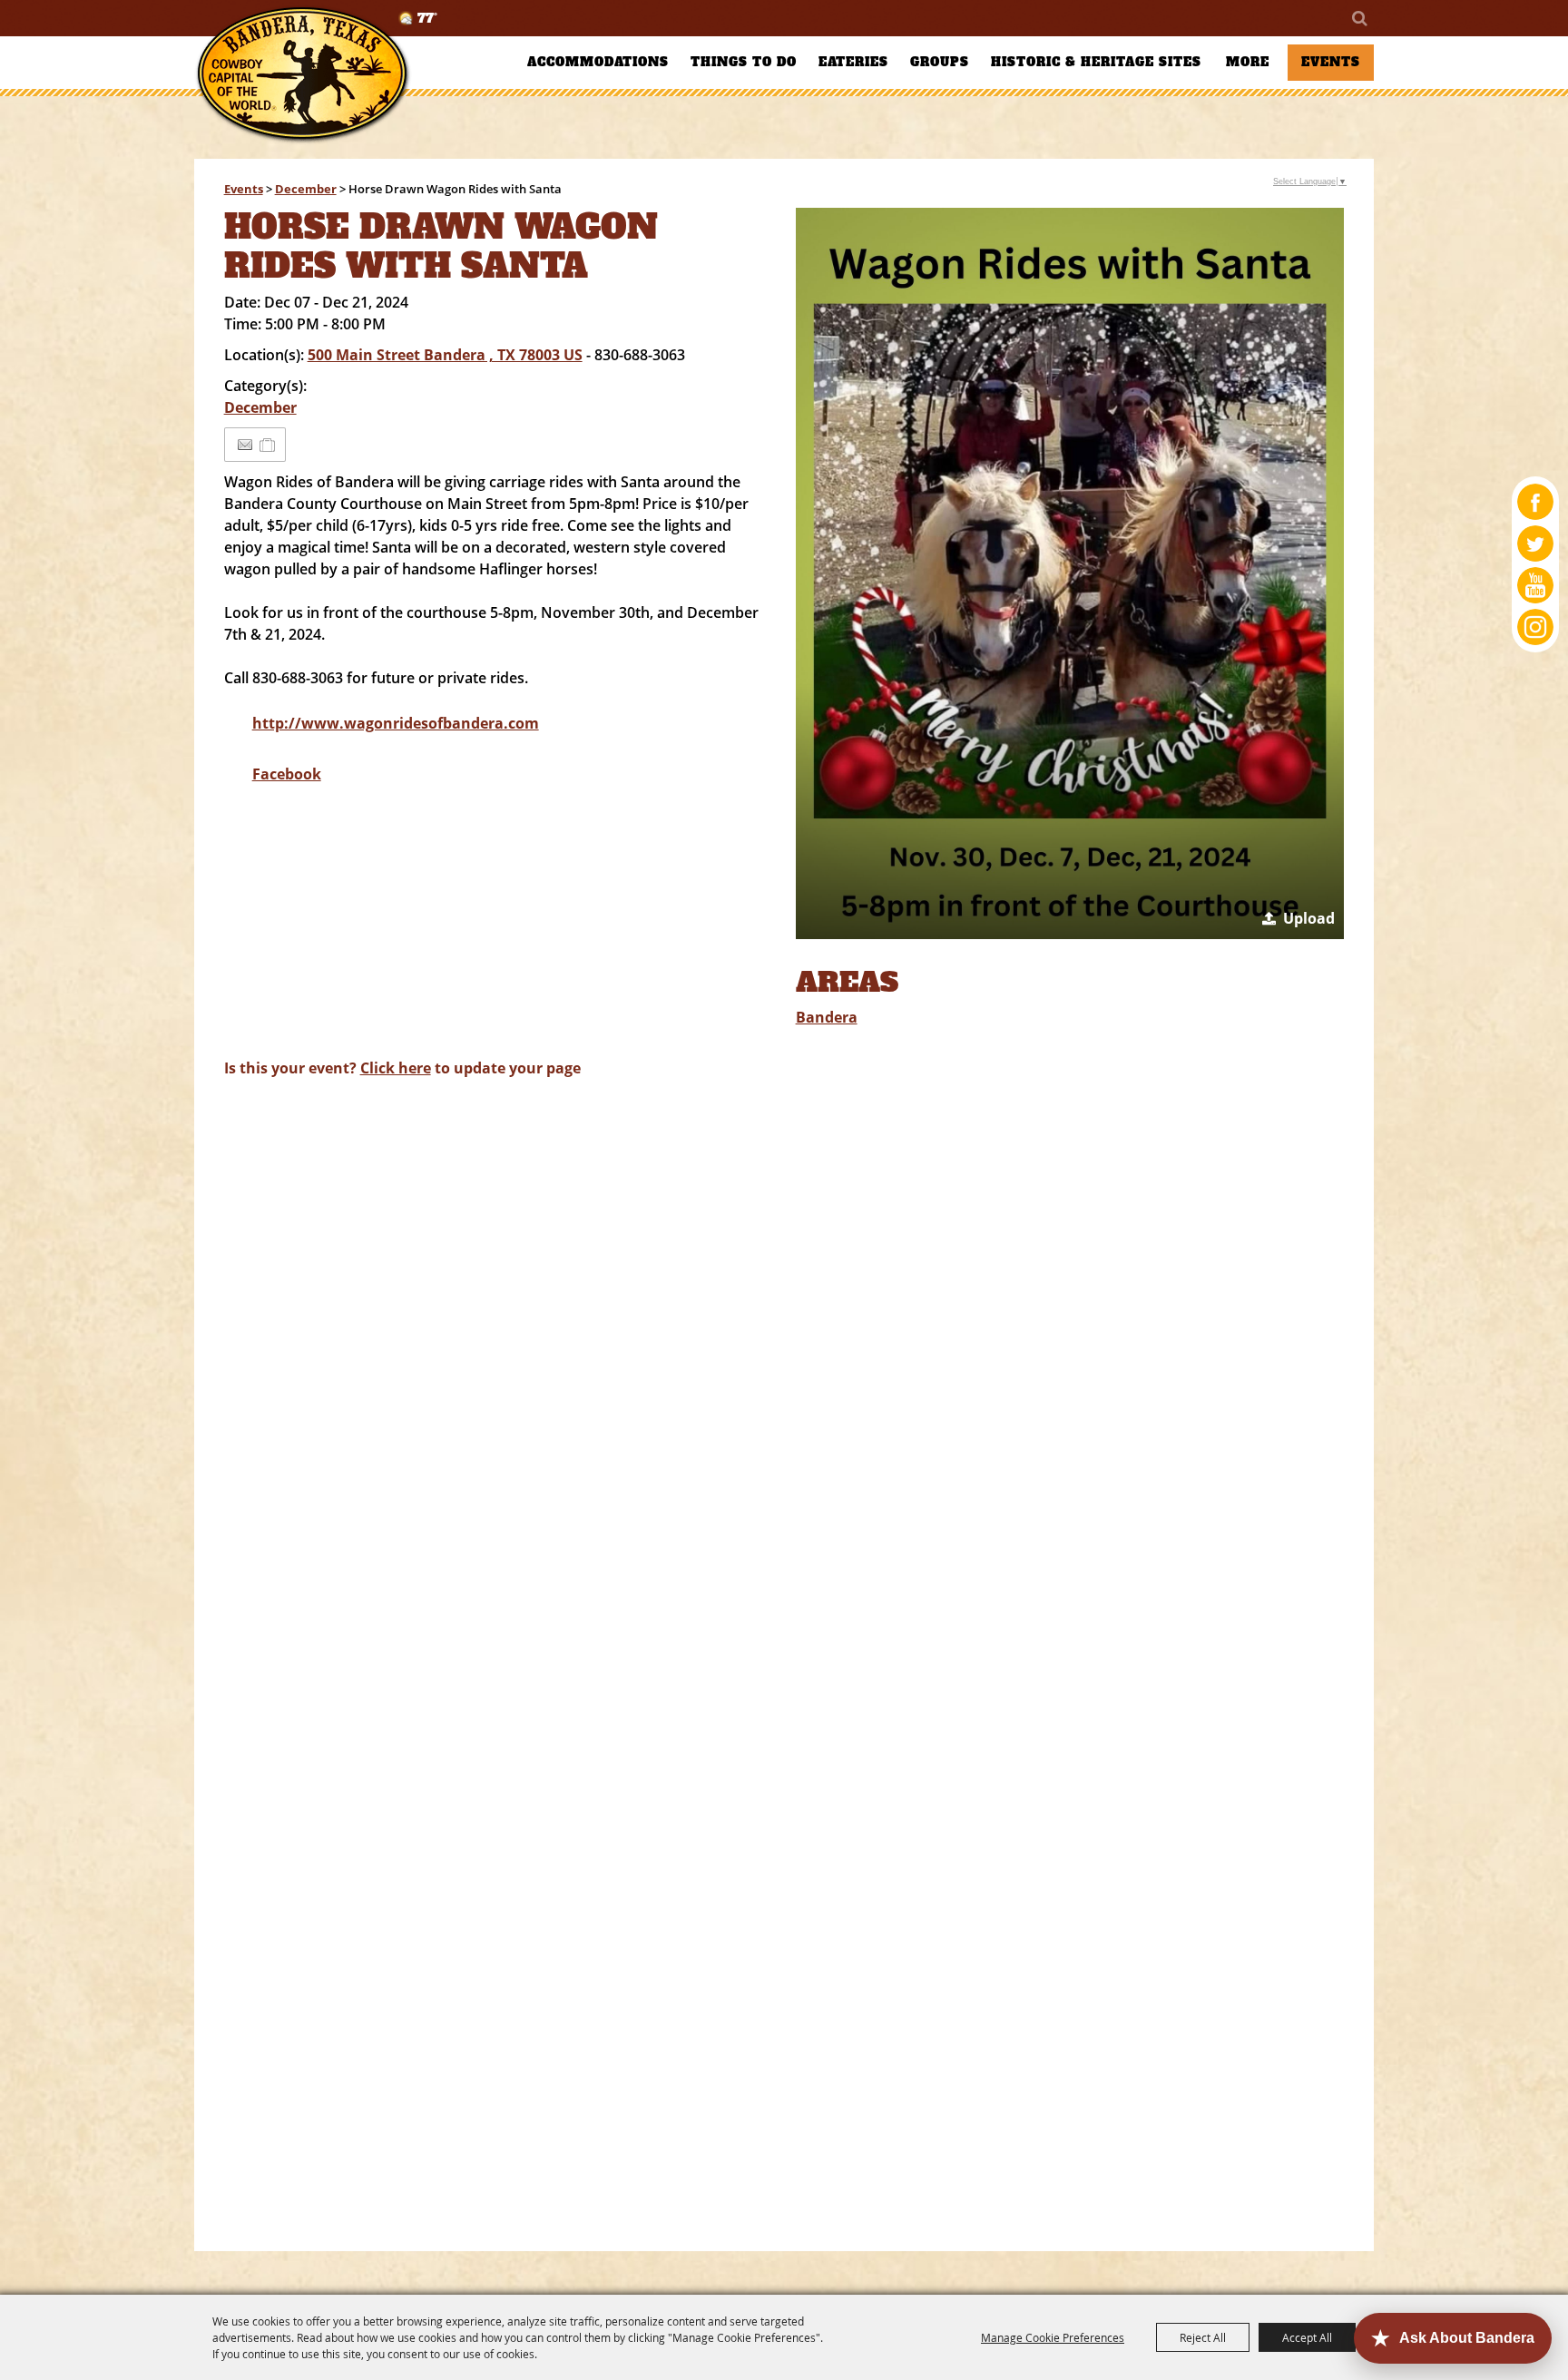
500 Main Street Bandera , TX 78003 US (445, 355)
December (306, 189)
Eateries (853, 62)
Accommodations (598, 62)
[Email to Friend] (245, 445)
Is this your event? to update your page (402, 1068)
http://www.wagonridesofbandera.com (396, 723)
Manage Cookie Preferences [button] (1053, 2337)
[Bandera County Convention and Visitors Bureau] (303, 75)
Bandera (827, 1017)
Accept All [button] (1307, 2337)
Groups (940, 62)
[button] (1070, 573)
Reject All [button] (1203, 2337)
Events (1331, 62)
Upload (1309, 918)
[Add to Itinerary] (268, 445)
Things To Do (744, 62)
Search (1358, 18)
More (1248, 62)
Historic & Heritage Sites (1096, 62)
